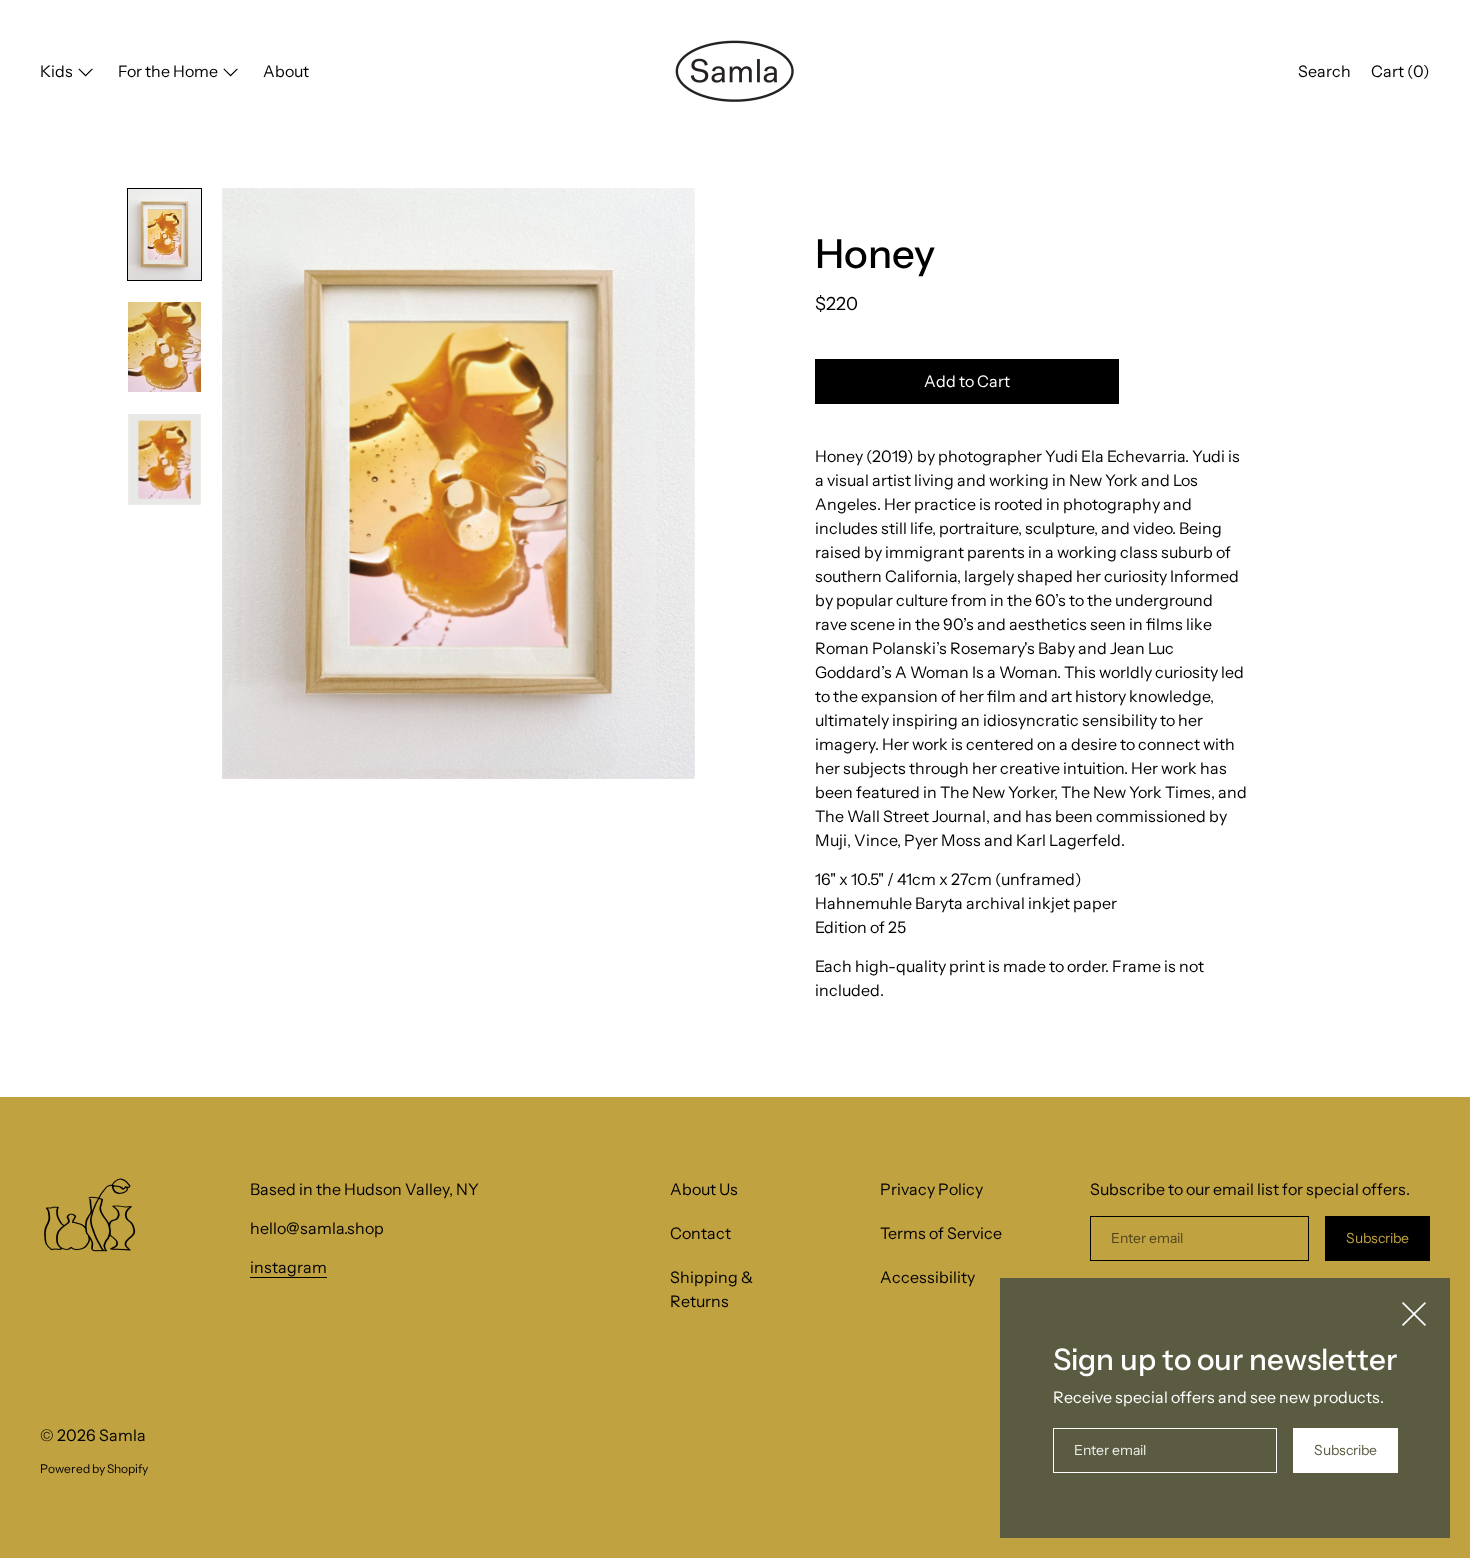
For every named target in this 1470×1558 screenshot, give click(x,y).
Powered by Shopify (94, 1468)
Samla (122, 1435)
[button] (1324, 74)
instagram (288, 1267)
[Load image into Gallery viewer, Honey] (164, 234)
